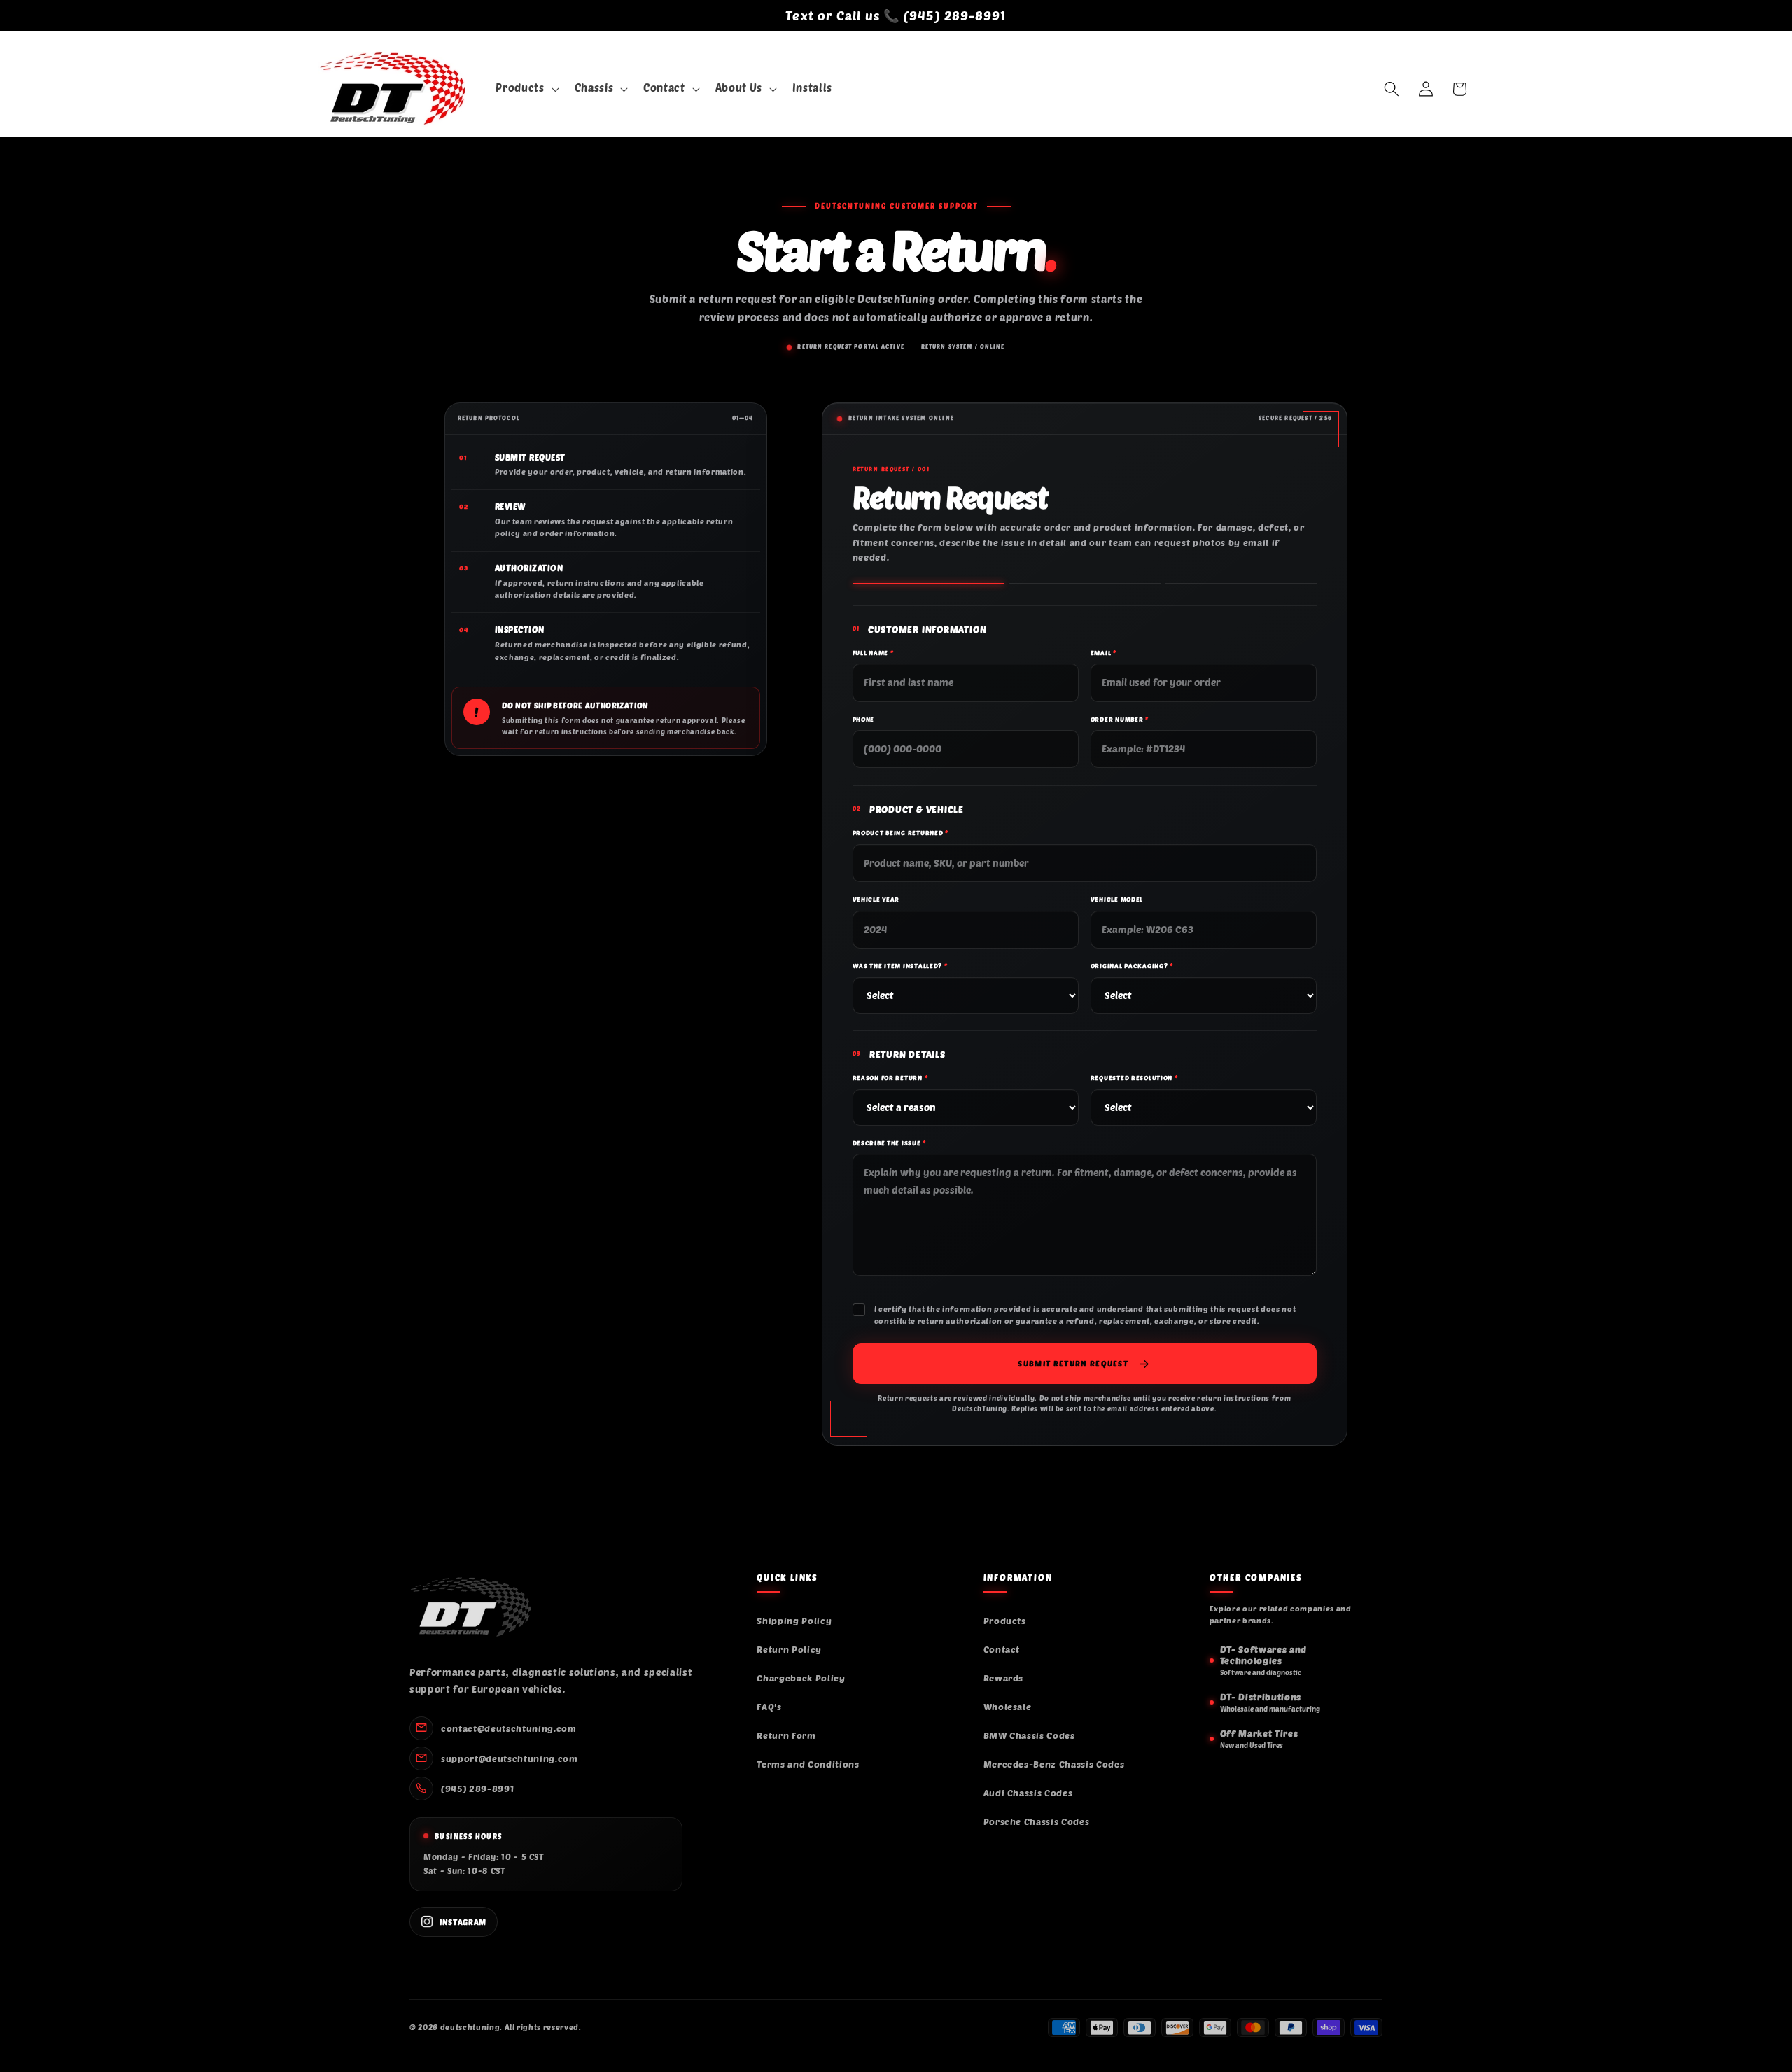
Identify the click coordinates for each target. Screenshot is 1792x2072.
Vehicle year (876, 899)
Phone (864, 719)
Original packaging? (1132, 966)
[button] (526, 89)
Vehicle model (1117, 899)
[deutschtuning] (470, 1607)
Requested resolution (1134, 1078)
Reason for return (890, 1078)
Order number (1120, 719)
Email (1104, 653)
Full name (873, 653)
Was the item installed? (900, 966)
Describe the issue (889, 1143)
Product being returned (901, 833)
